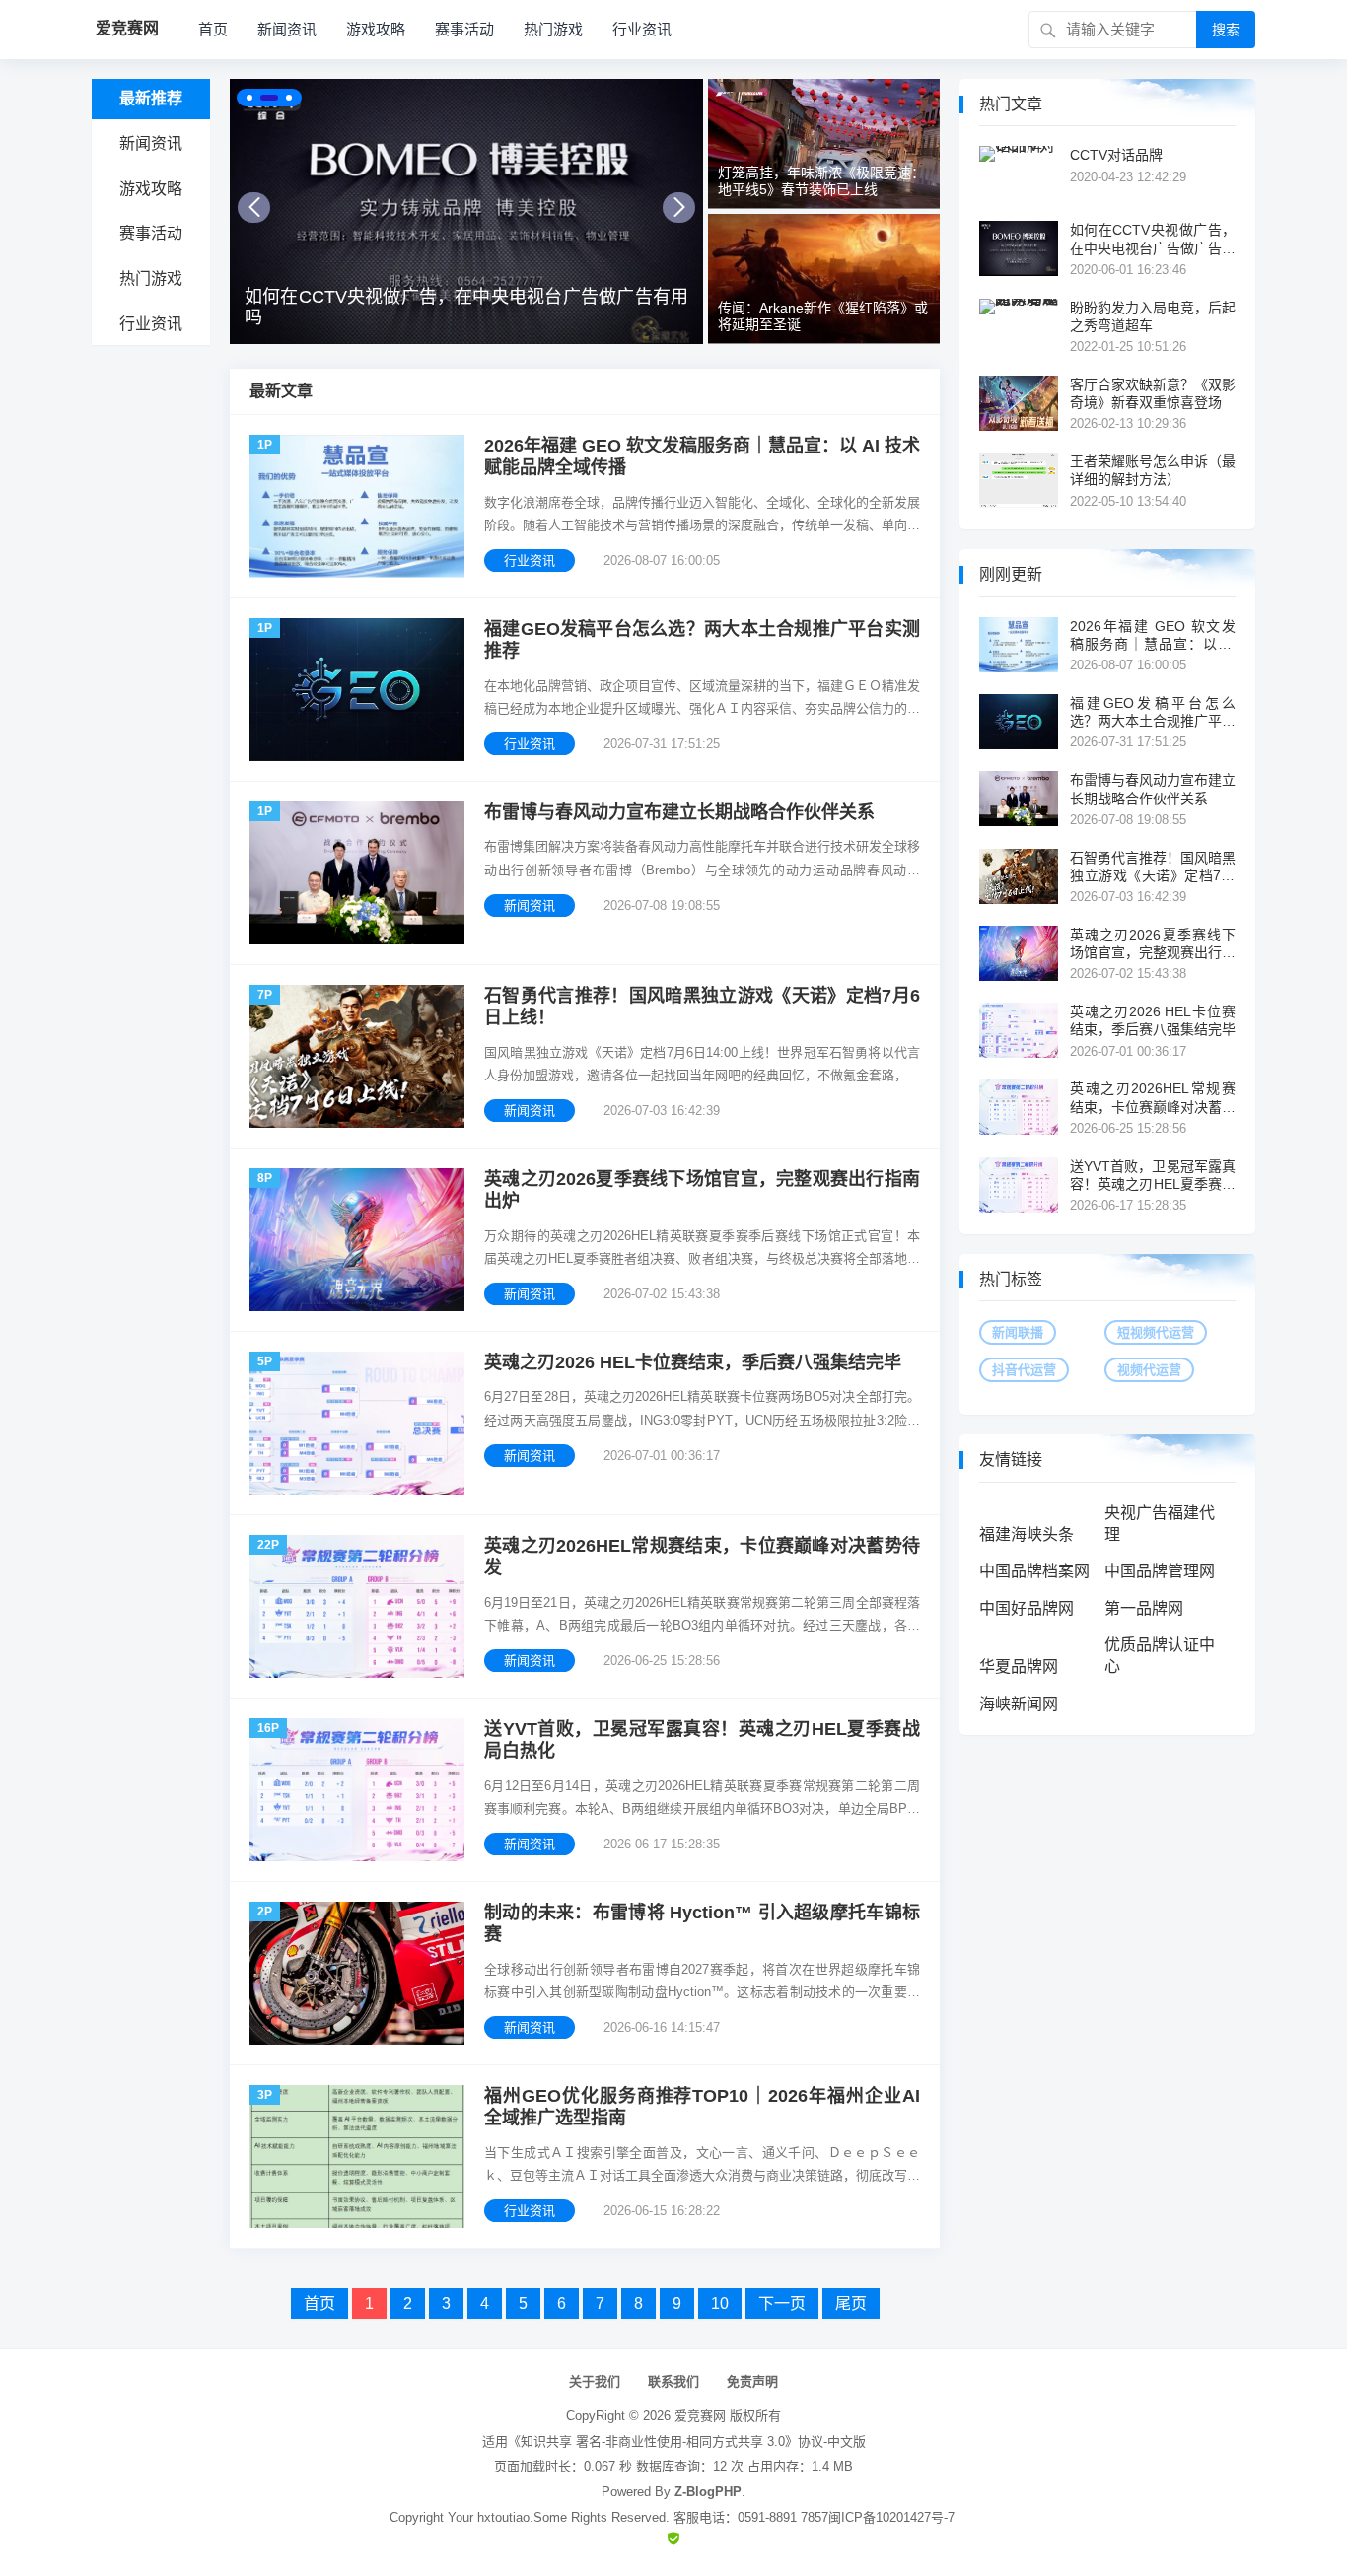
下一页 (782, 2303)
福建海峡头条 (1027, 1534)
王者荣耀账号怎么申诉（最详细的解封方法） (1153, 470)
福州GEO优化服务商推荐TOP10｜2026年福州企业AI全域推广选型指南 (702, 2107)
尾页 (851, 2303)
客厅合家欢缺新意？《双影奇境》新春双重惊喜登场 (1153, 393)
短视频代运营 (1156, 1332)
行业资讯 (642, 29)
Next (679, 208)
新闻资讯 (287, 29)
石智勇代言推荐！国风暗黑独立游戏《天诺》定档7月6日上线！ (702, 1007)
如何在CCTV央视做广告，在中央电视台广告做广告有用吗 (466, 308)
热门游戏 (553, 29)
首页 (213, 29)
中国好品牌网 (1027, 1608)
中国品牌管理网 (1160, 1571)
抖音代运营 (1024, 1370)
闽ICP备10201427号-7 (891, 2517)
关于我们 (595, 2381)
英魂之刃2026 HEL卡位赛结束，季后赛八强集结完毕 (693, 1362)
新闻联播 (1018, 1332)
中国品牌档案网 (1034, 1571)
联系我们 (673, 2381)
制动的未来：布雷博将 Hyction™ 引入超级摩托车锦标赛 (702, 1924)
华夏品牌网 (1019, 1667)
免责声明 (752, 2381)
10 (720, 2303)
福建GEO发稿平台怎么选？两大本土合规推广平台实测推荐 (702, 640)
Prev (254, 208)
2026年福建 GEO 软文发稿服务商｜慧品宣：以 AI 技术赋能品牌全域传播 (702, 457)
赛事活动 (464, 29)
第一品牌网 (1144, 1608)
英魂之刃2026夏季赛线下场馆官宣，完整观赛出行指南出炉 (702, 1190)
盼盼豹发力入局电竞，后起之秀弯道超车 (1153, 316)
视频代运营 (1149, 1370)
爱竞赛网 (700, 2416)
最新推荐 (151, 98)
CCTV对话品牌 (1116, 155)
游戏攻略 (376, 29)
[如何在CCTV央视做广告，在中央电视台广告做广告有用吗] (466, 211)
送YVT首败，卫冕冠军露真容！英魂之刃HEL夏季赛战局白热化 (702, 1741)
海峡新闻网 (1019, 1704)
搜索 (1226, 30)
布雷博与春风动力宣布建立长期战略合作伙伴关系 (679, 812)
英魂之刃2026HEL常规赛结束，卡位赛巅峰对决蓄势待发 (702, 1557)
